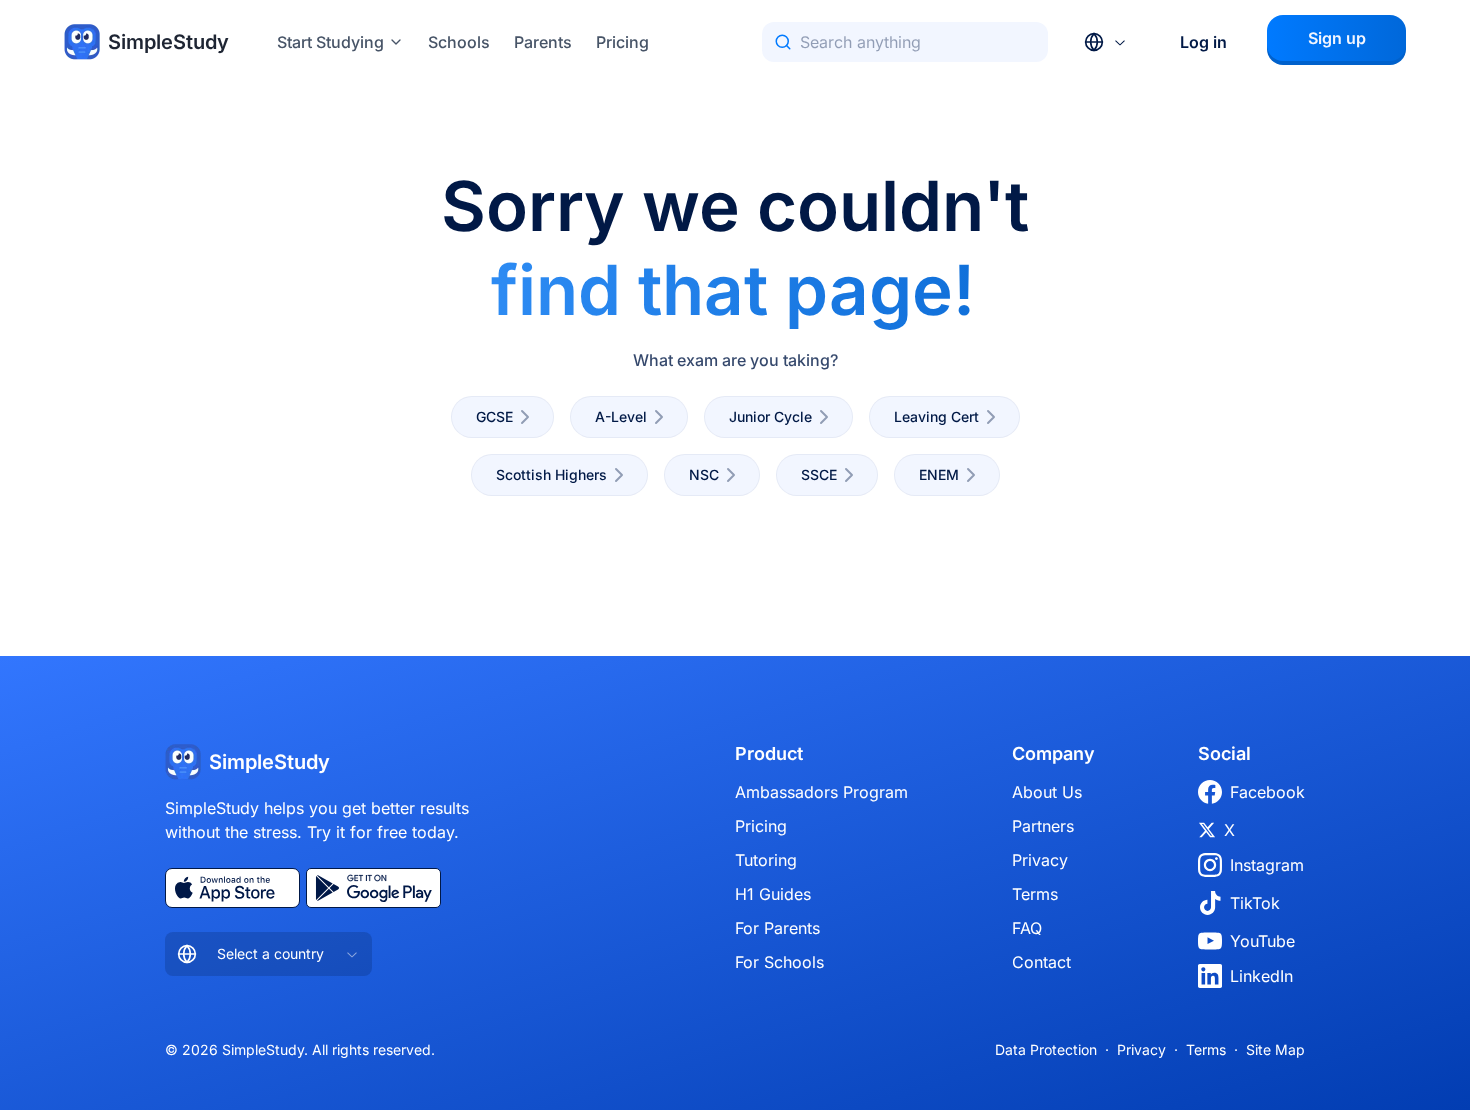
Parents (543, 42)
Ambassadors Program (821, 792)
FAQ (1027, 928)
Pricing (622, 42)
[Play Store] (373, 888)
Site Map (1275, 1049)
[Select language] (1106, 42)
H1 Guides (773, 894)
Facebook (1267, 792)
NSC (704, 474)
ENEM (939, 474)
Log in (1203, 42)
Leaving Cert (936, 416)
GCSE (494, 416)
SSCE (819, 474)
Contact (1041, 962)
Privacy (1040, 860)
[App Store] (232, 888)
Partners (1043, 826)
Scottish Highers (551, 474)
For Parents (777, 928)
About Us (1047, 792)
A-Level (621, 416)
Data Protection (1046, 1049)
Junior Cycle (770, 416)
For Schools (779, 962)
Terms (1035, 894)
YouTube (1262, 941)
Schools (459, 42)
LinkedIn (1261, 976)
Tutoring (766, 860)
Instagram (1267, 865)
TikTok (1255, 903)
